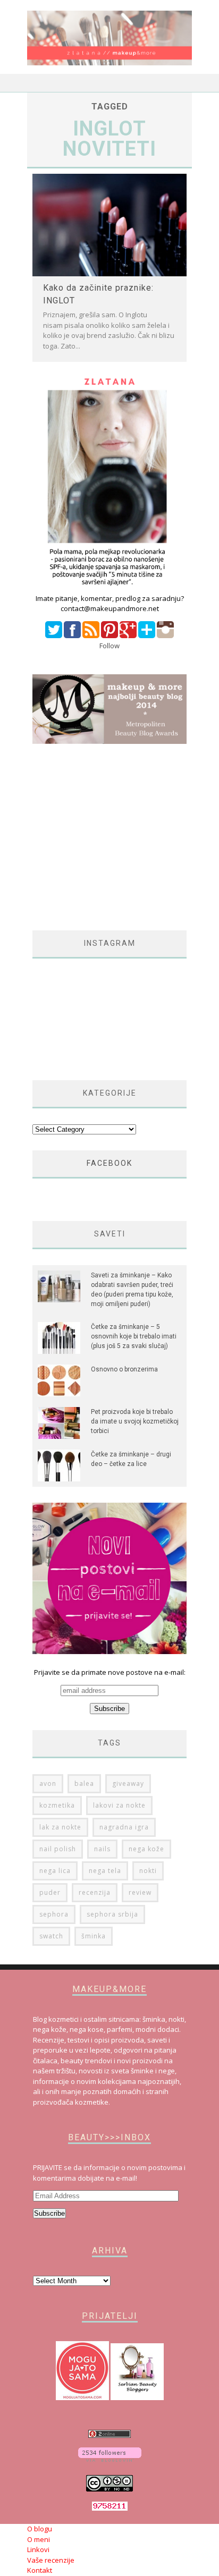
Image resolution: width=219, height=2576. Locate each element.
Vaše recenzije (51, 2560)
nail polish (58, 1849)
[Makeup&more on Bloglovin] (110, 2459)
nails (102, 1849)
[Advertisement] (122, 837)
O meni (39, 2539)
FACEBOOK (109, 1163)
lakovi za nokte (119, 1805)
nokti (148, 1871)
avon (48, 1783)
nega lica (55, 1871)
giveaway (128, 1783)
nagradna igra (124, 1827)
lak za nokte (60, 1827)
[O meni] (109, 588)
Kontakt (40, 2570)
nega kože (146, 1849)
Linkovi (38, 2549)
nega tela (105, 1871)
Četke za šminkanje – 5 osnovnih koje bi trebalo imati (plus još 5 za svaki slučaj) (134, 1336)
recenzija (95, 1892)
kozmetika (57, 1805)
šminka (94, 1936)
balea (84, 1783)
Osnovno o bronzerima (124, 1369)
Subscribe (49, 2213)
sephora (54, 1914)
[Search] (184, 83)
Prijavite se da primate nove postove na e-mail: (110, 1672)
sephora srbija (112, 1914)
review (140, 1892)
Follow (109, 646)
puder (50, 1892)
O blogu (40, 2529)
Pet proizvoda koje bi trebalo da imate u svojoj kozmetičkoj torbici (135, 1421)
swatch (51, 1936)
